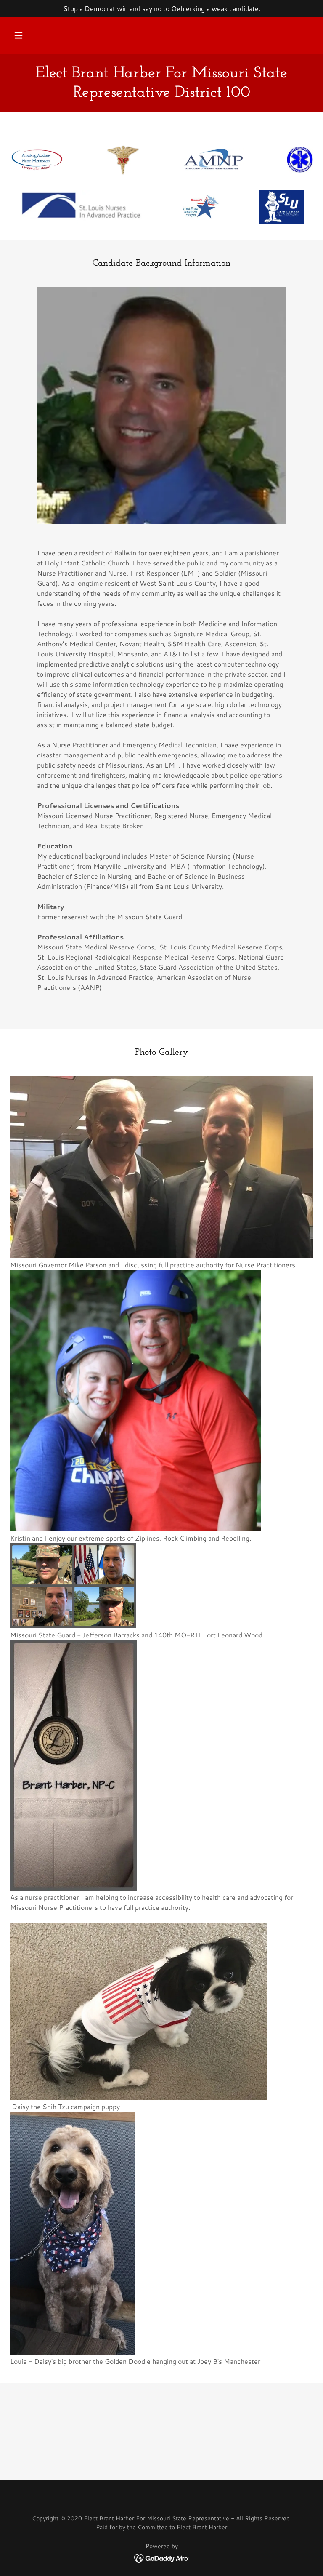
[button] (19, 35)
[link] (161, 94)
